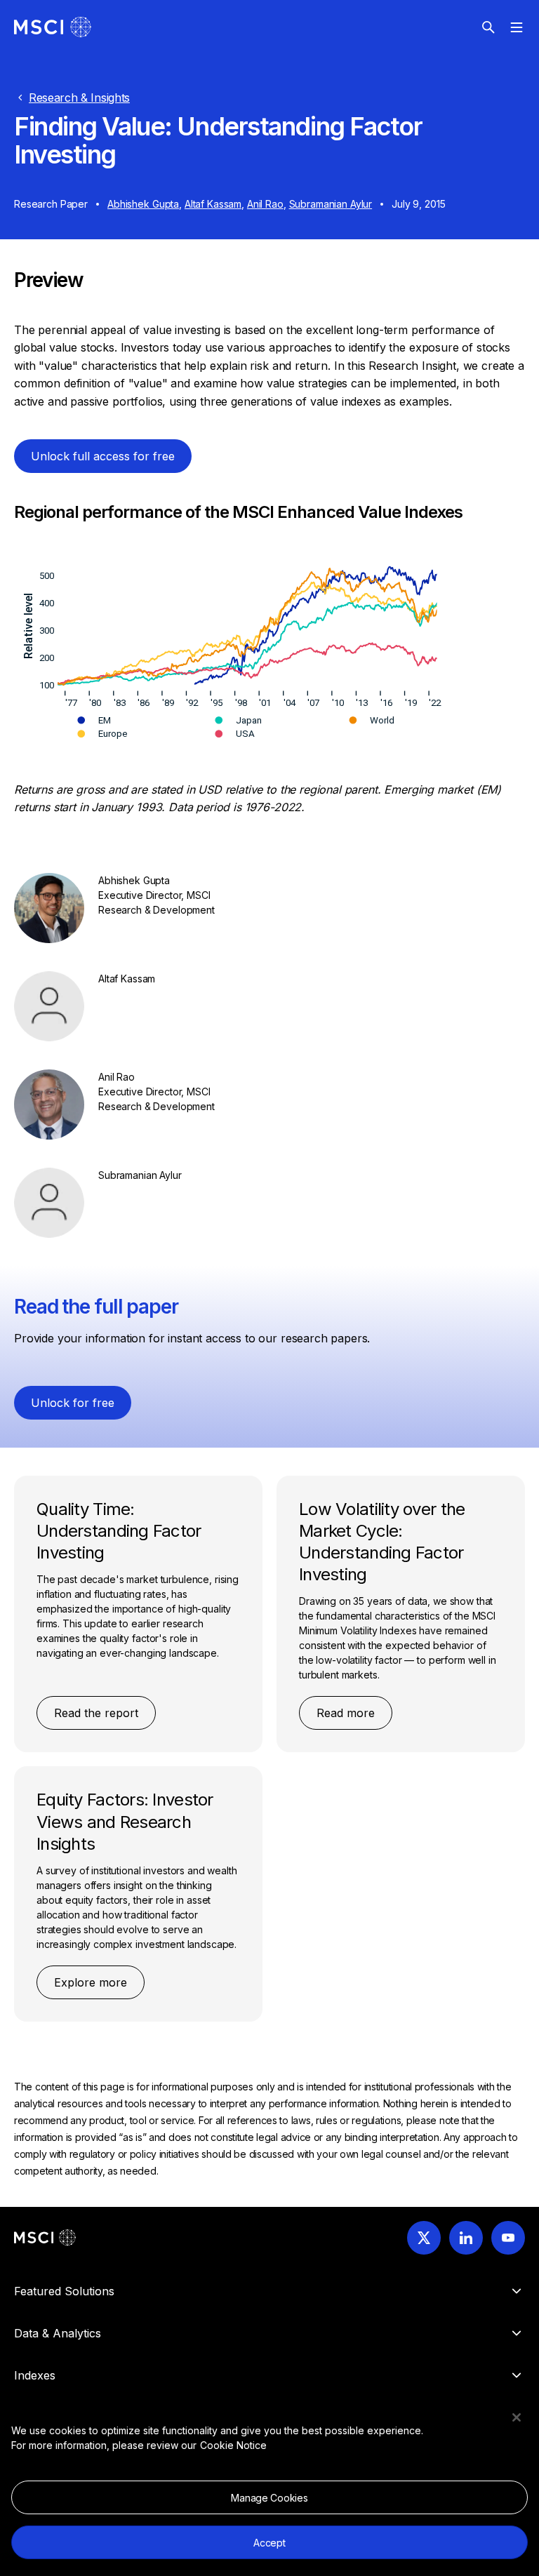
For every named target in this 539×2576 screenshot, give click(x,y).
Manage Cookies (269, 2498)
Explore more (91, 1982)
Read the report (96, 1713)
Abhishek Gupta (143, 204)
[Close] (517, 2417)
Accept (269, 2543)
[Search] (488, 27)
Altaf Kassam (213, 204)
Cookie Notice (233, 2445)
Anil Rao (265, 204)
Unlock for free (73, 1403)
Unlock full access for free (103, 456)
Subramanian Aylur (331, 204)
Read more (346, 1713)
